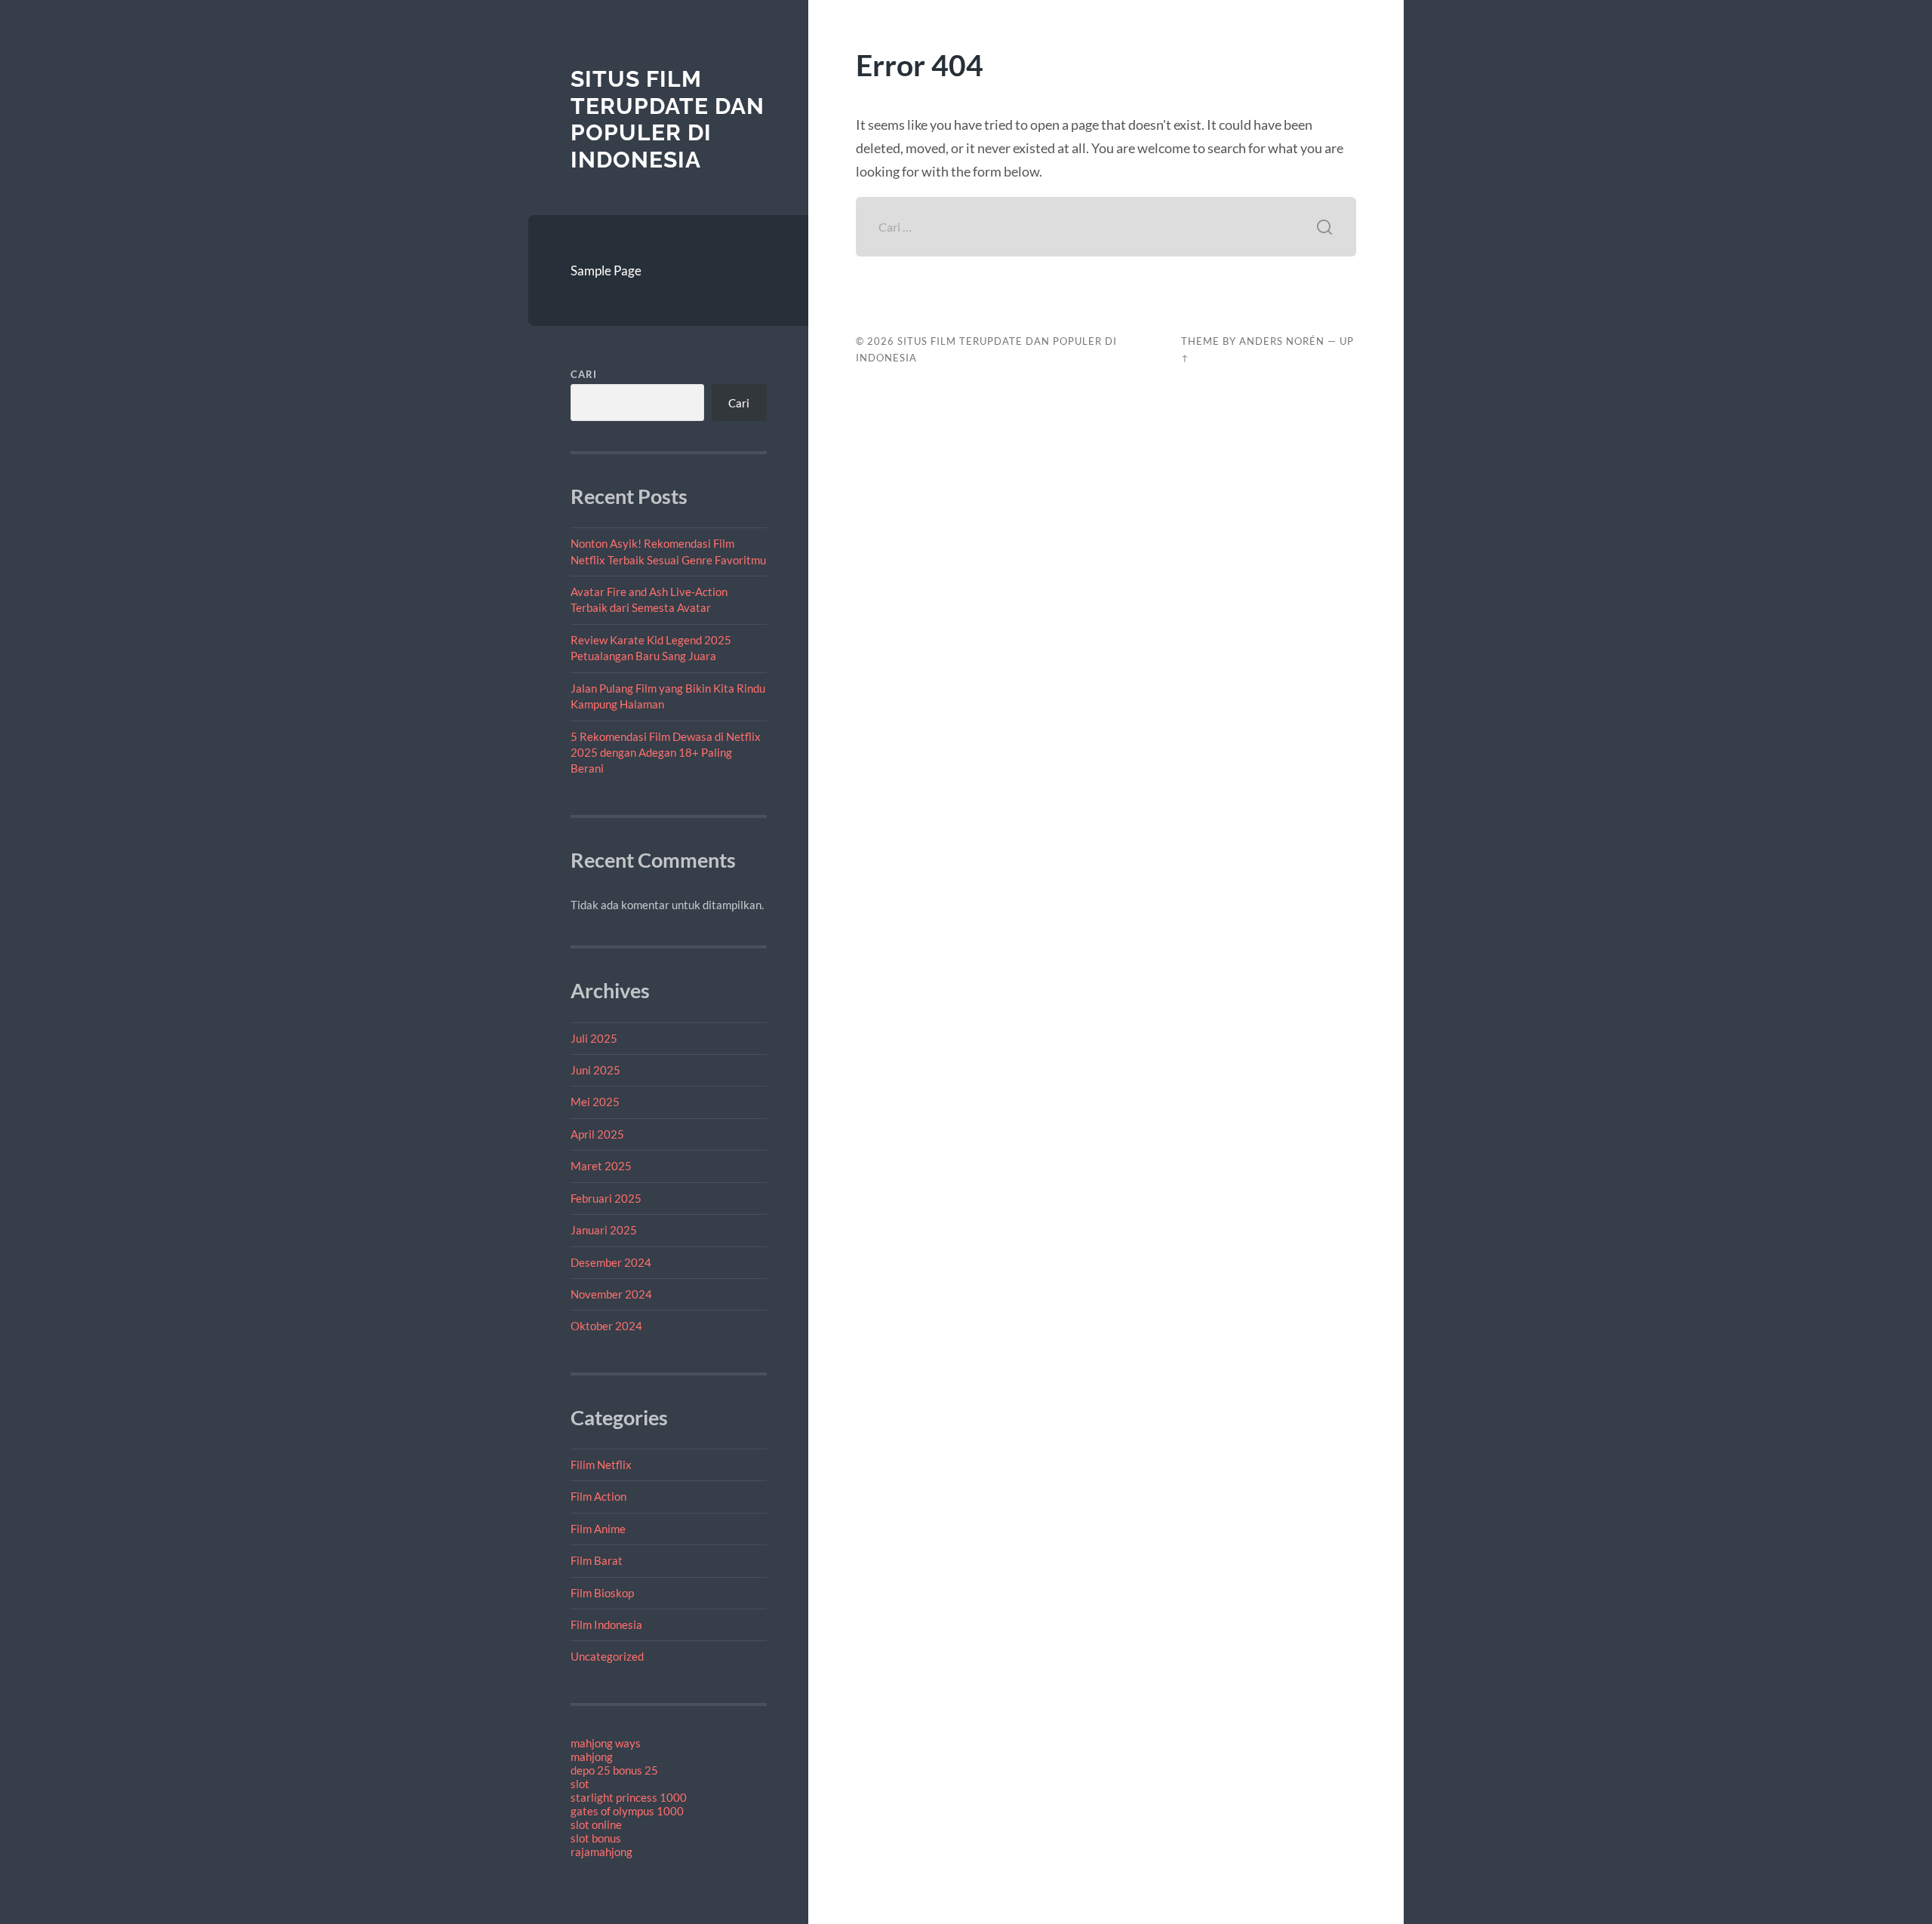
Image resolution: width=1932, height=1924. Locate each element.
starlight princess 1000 (629, 1797)
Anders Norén (1282, 341)
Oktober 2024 (606, 1326)
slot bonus (596, 1838)
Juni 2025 (595, 1070)
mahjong (592, 1756)
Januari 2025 (604, 1230)
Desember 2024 (611, 1262)
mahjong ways (606, 1743)
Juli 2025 (594, 1038)
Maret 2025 (601, 1166)
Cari (584, 374)
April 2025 (597, 1134)
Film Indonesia (606, 1624)
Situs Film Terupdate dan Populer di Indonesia (668, 119)
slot (580, 1784)
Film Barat (597, 1560)
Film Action (598, 1496)
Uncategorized (607, 1656)
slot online (596, 1824)
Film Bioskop (602, 1593)
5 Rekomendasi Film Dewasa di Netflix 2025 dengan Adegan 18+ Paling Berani (666, 753)
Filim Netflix (601, 1465)
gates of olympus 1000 (627, 1811)
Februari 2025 (606, 1198)
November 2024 (611, 1294)
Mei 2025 (595, 1102)
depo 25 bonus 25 (614, 1770)
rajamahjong (601, 1852)
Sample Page (606, 270)
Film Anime (598, 1529)
